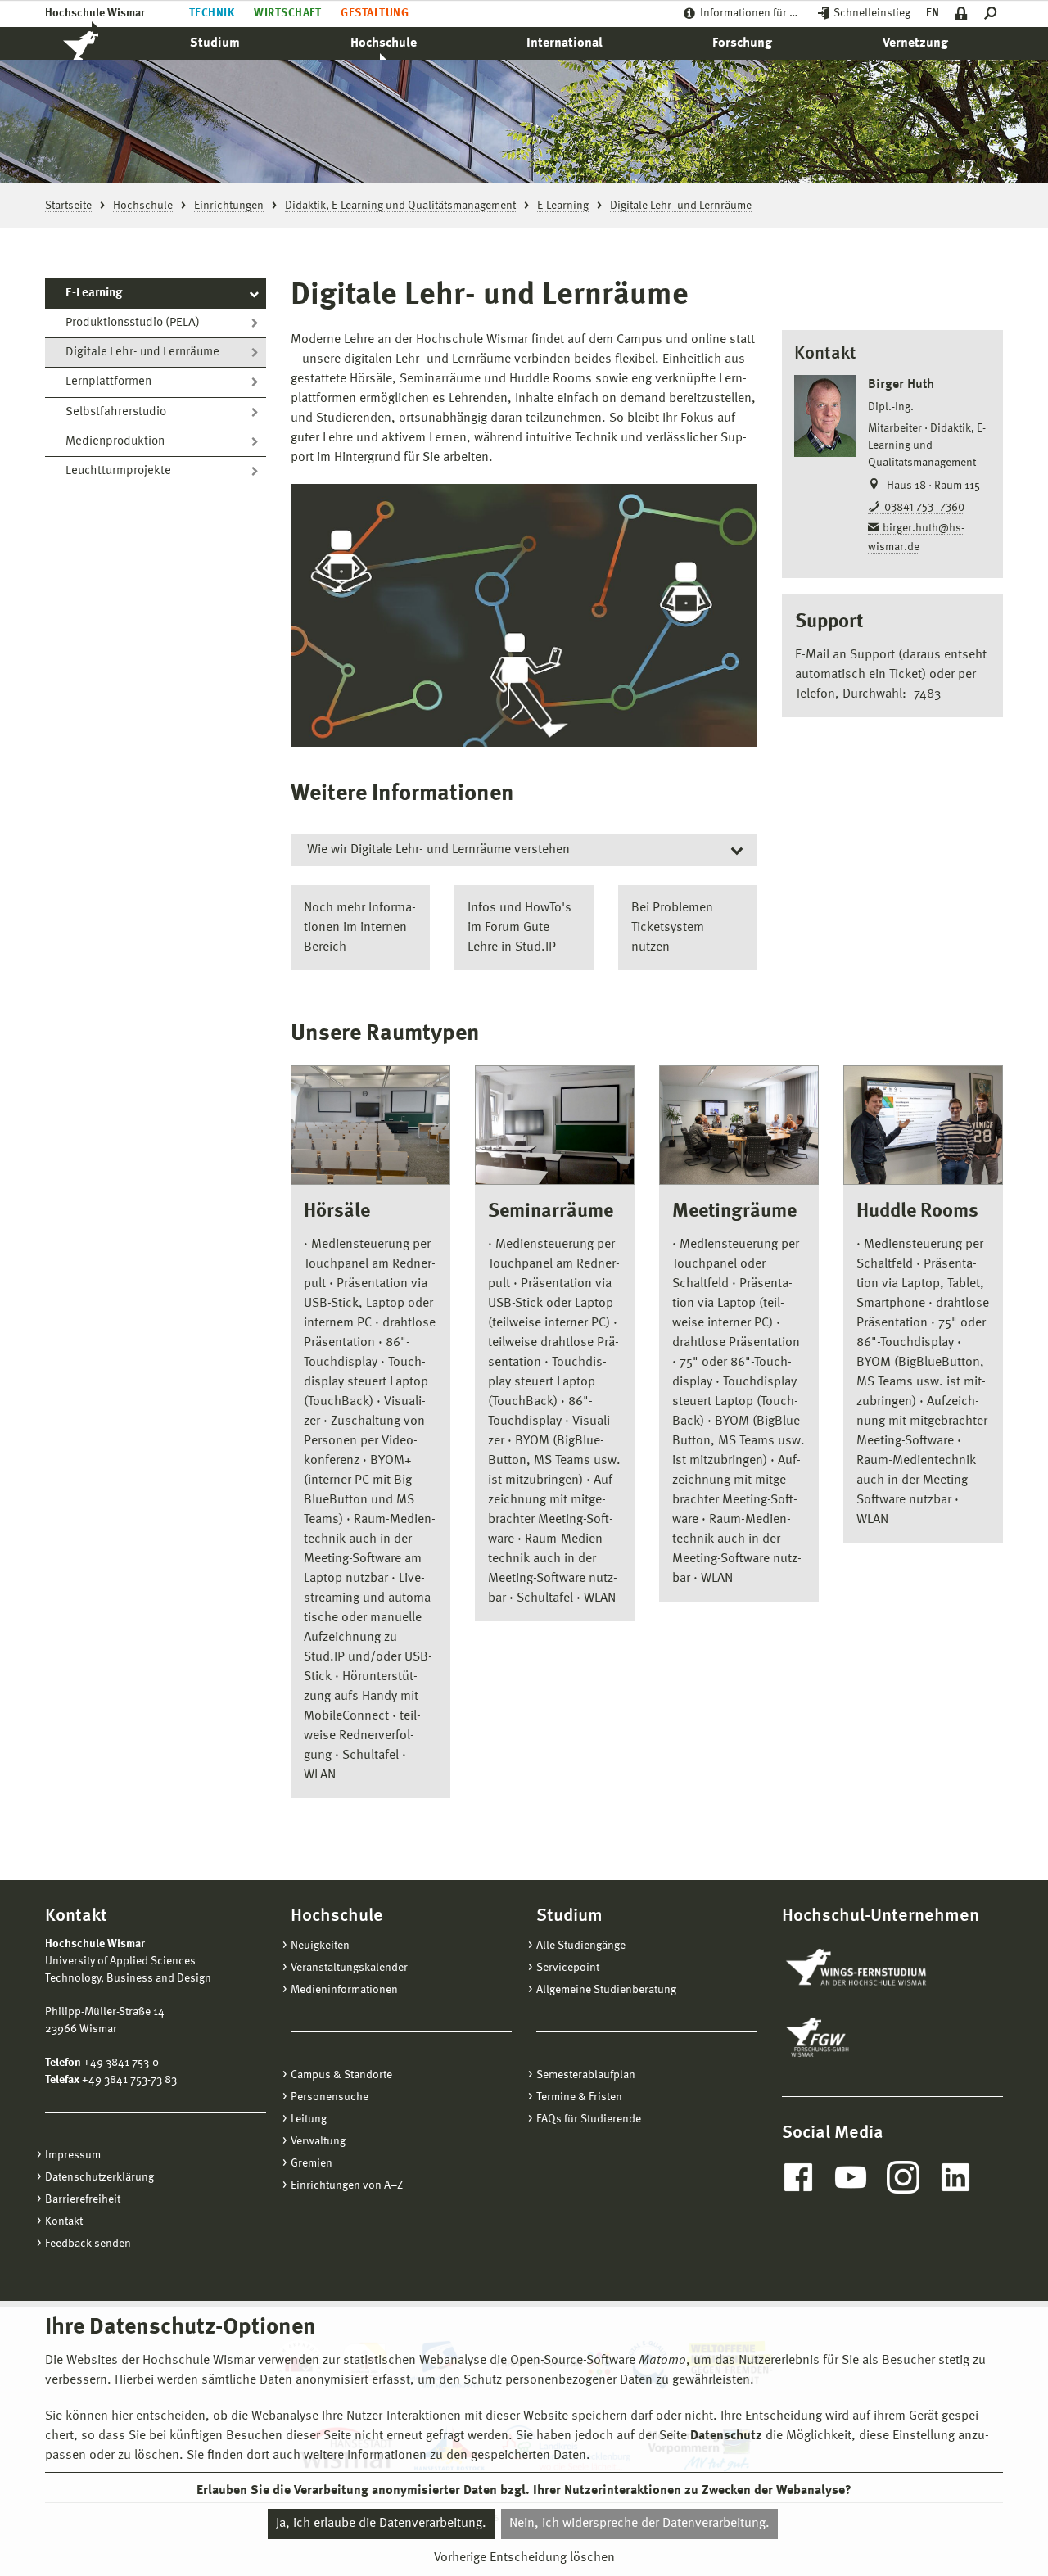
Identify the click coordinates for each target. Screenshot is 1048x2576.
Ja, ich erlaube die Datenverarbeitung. (381, 2524)
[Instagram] (903, 2177)
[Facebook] (798, 2177)
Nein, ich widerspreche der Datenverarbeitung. (639, 2524)
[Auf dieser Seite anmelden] (962, 14)
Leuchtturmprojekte (118, 471)
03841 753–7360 (924, 508)
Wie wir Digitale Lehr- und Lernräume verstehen (438, 850)
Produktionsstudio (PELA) (133, 323)
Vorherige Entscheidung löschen (524, 2557)
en (933, 13)
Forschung (742, 43)
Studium (215, 43)
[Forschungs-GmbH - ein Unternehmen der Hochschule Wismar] (856, 2037)
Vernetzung (915, 43)
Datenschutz (726, 2436)
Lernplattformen (108, 382)
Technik (212, 13)
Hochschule (384, 43)
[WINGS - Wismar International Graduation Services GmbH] (874, 1968)
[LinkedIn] (955, 2177)
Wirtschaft (287, 13)
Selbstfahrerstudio (116, 412)
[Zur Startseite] (98, 43)
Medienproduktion (115, 442)
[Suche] (994, 14)
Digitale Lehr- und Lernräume (142, 353)
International (565, 43)
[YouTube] (851, 2177)
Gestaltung (375, 13)
